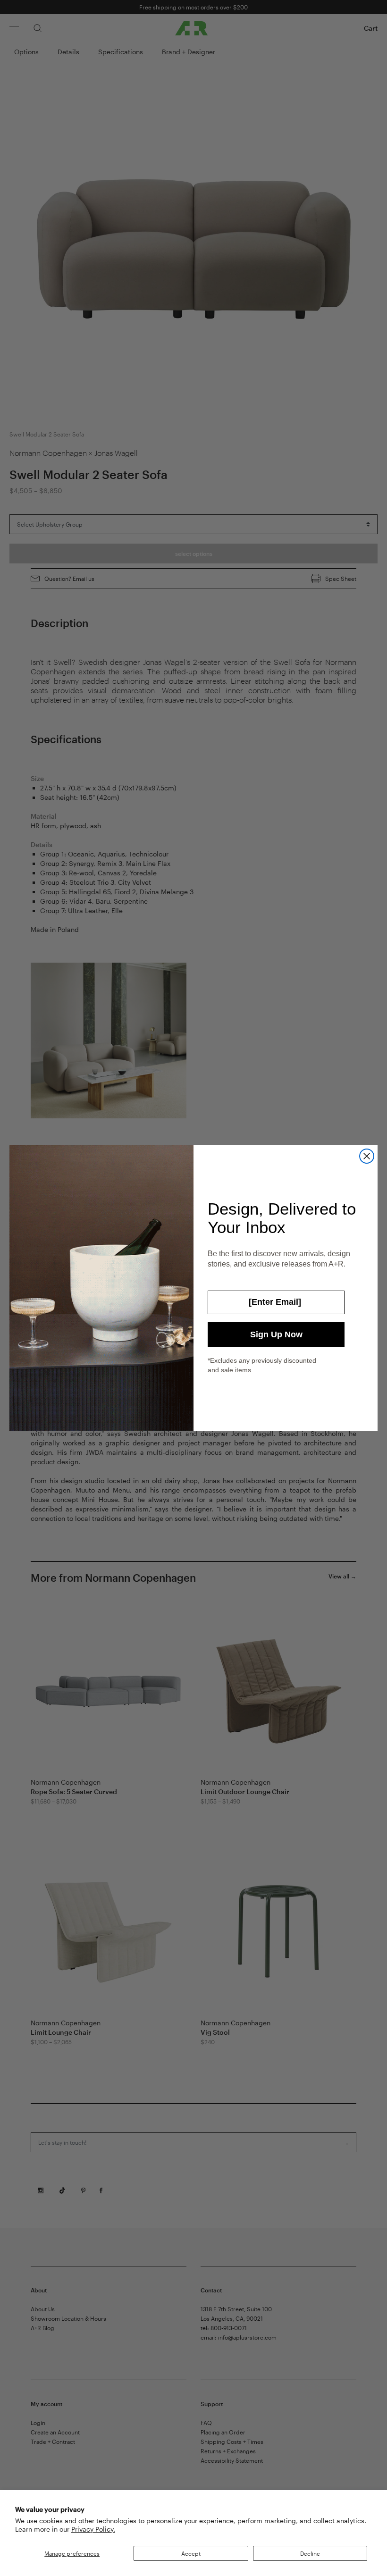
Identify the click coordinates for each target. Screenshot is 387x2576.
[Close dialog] (367, 1156)
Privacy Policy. (93, 2529)
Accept (191, 2553)
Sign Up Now (276, 1334)
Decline (310, 2553)
